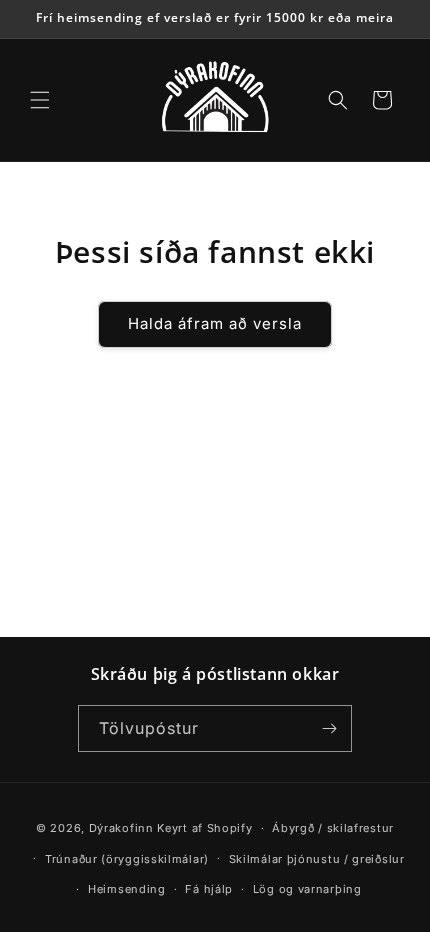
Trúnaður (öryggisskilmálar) (127, 859)
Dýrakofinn (121, 828)
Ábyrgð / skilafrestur (333, 828)
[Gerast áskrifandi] (329, 728)
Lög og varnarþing (307, 889)
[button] (40, 100)
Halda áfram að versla (215, 323)
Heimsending (127, 889)
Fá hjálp (209, 889)
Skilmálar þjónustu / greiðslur (317, 859)
